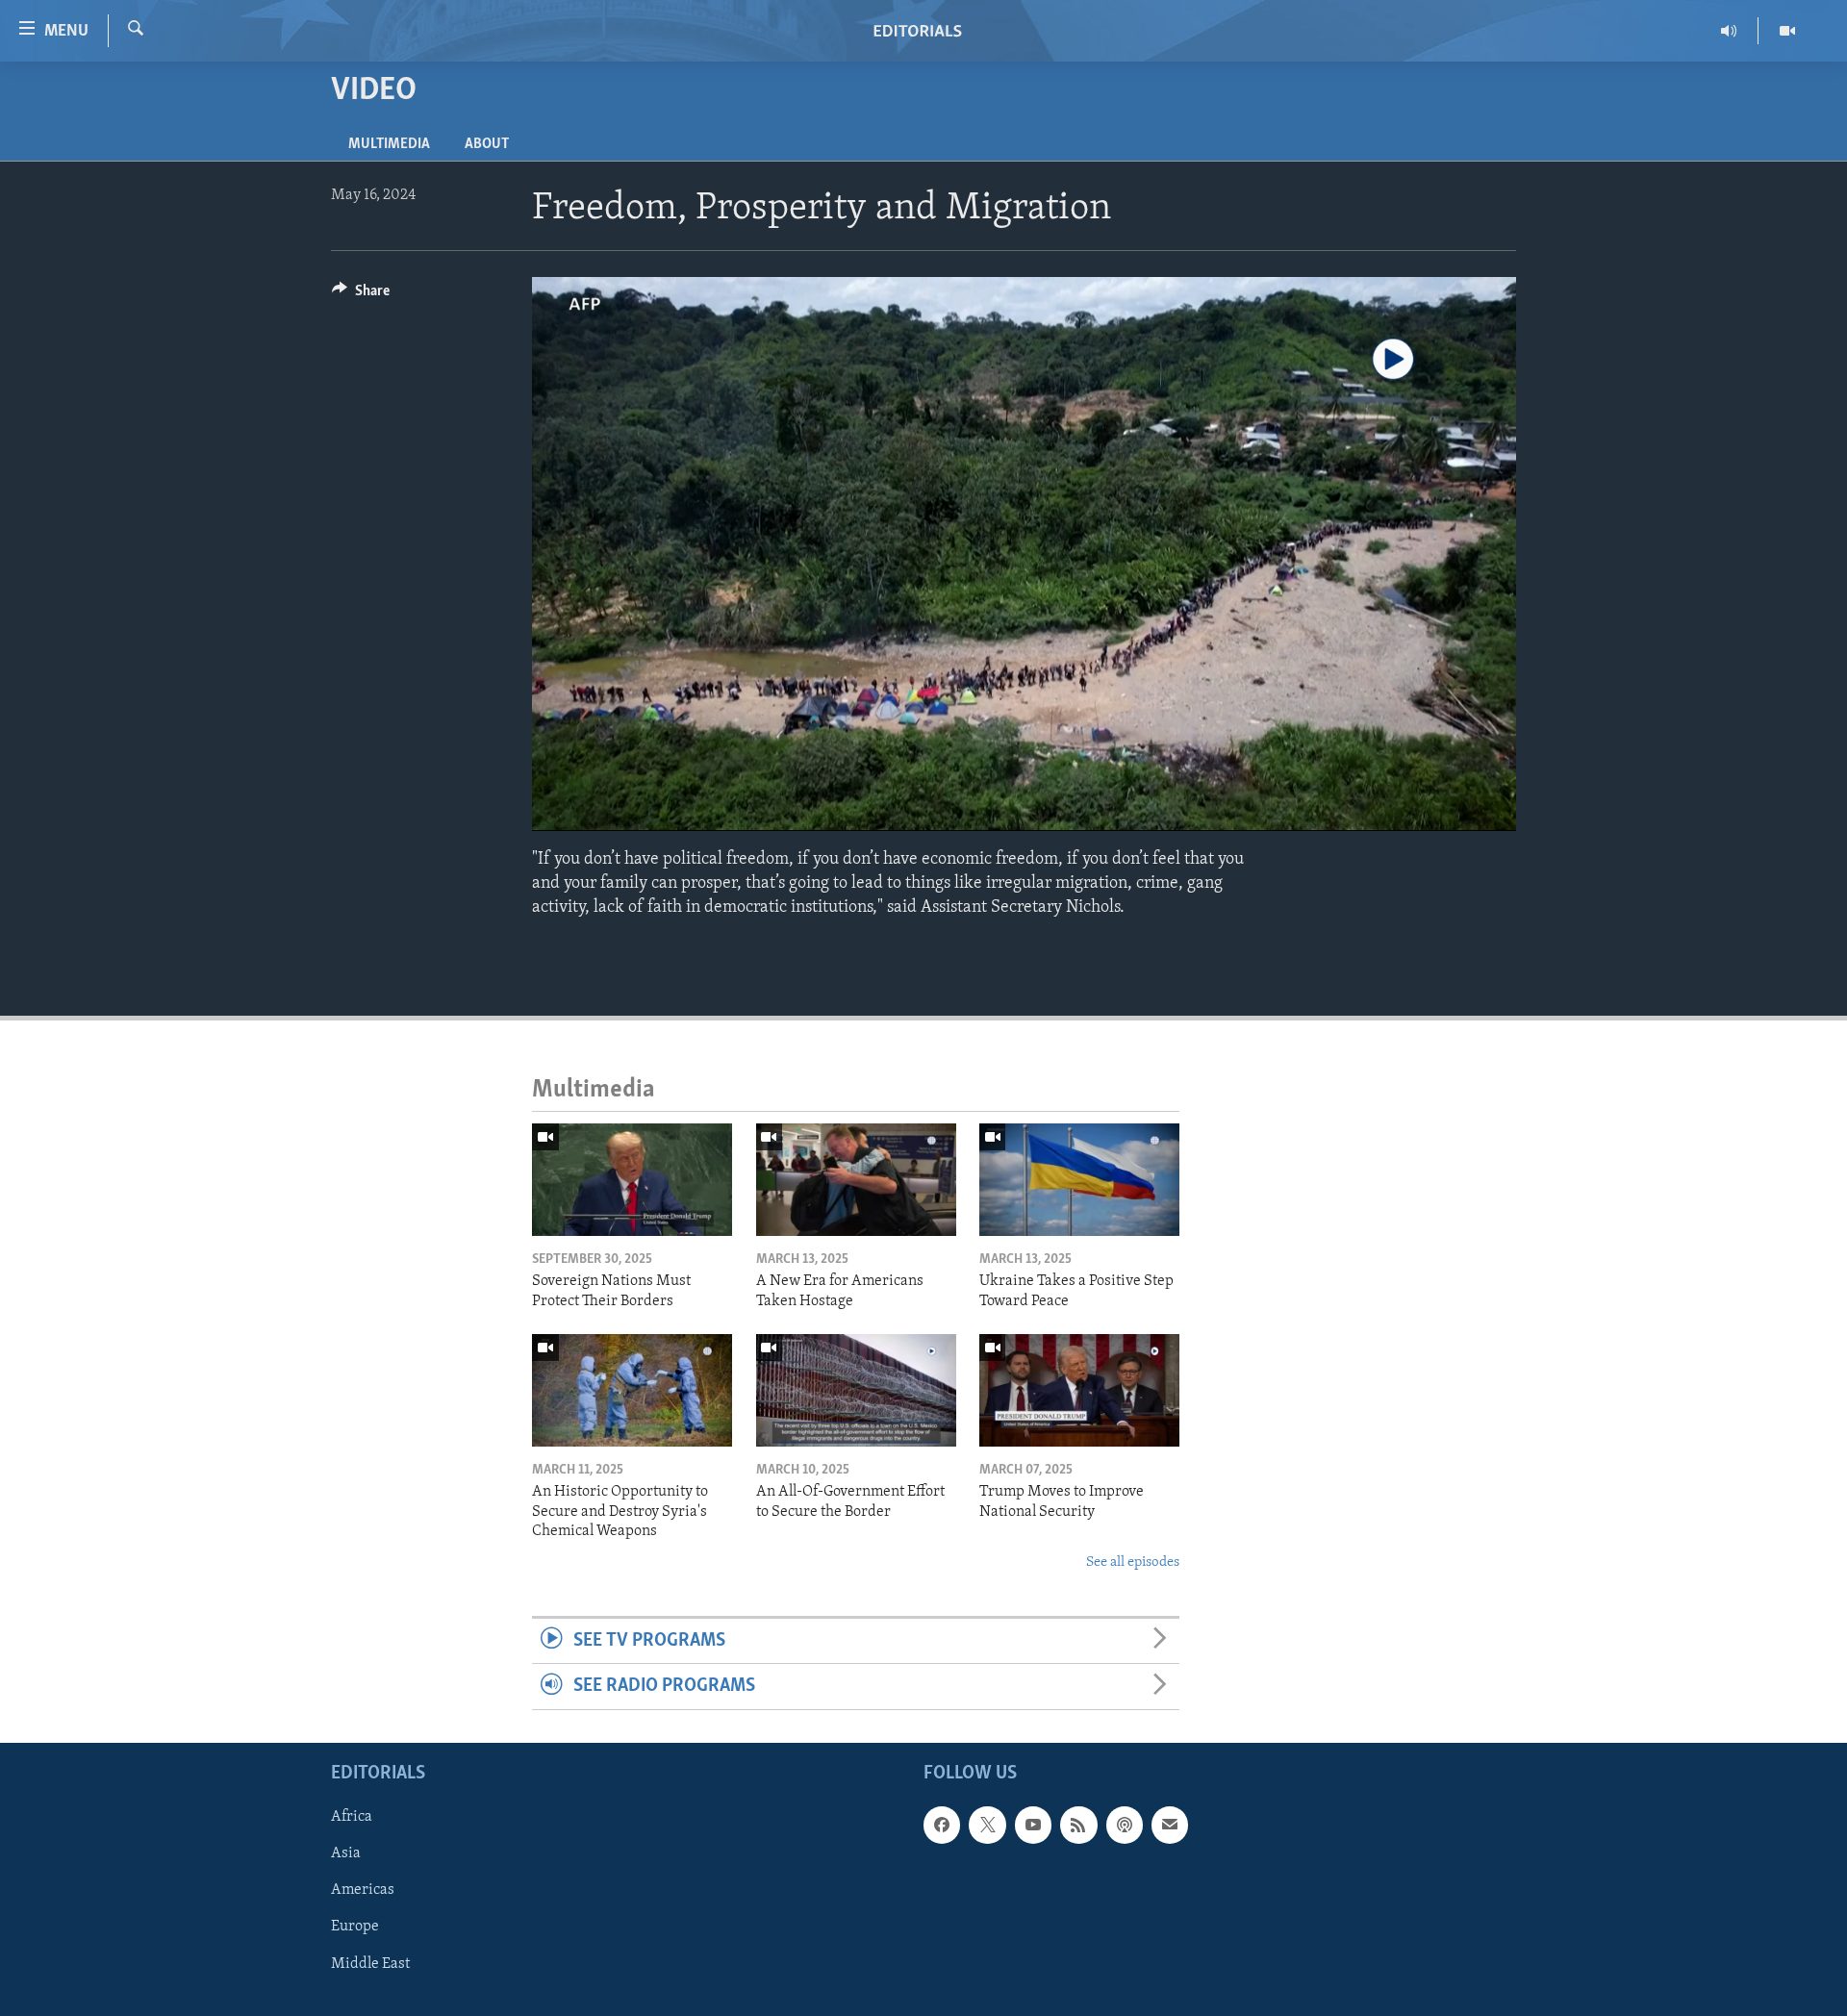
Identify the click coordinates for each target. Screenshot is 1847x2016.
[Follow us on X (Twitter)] (987, 1825)
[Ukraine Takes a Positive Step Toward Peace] (1079, 1180)
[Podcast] (1125, 1825)
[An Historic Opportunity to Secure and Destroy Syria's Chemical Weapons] (632, 1390)
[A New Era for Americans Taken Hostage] (856, 1180)
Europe (355, 1927)
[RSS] (1078, 1825)
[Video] (1787, 31)
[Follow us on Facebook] (942, 1825)
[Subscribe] (1170, 1825)
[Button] (361, 295)
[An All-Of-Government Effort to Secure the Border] (856, 1390)
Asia (346, 1853)
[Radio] (1729, 31)
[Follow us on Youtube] (1033, 1825)
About (487, 144)
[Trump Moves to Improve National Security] (1079, 1390)
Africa (352, 1817)
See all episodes (1133, 1562)
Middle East (370, 1963)
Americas (363, 1890)
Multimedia (389, 144)
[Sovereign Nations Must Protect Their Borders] (632, 1180)
